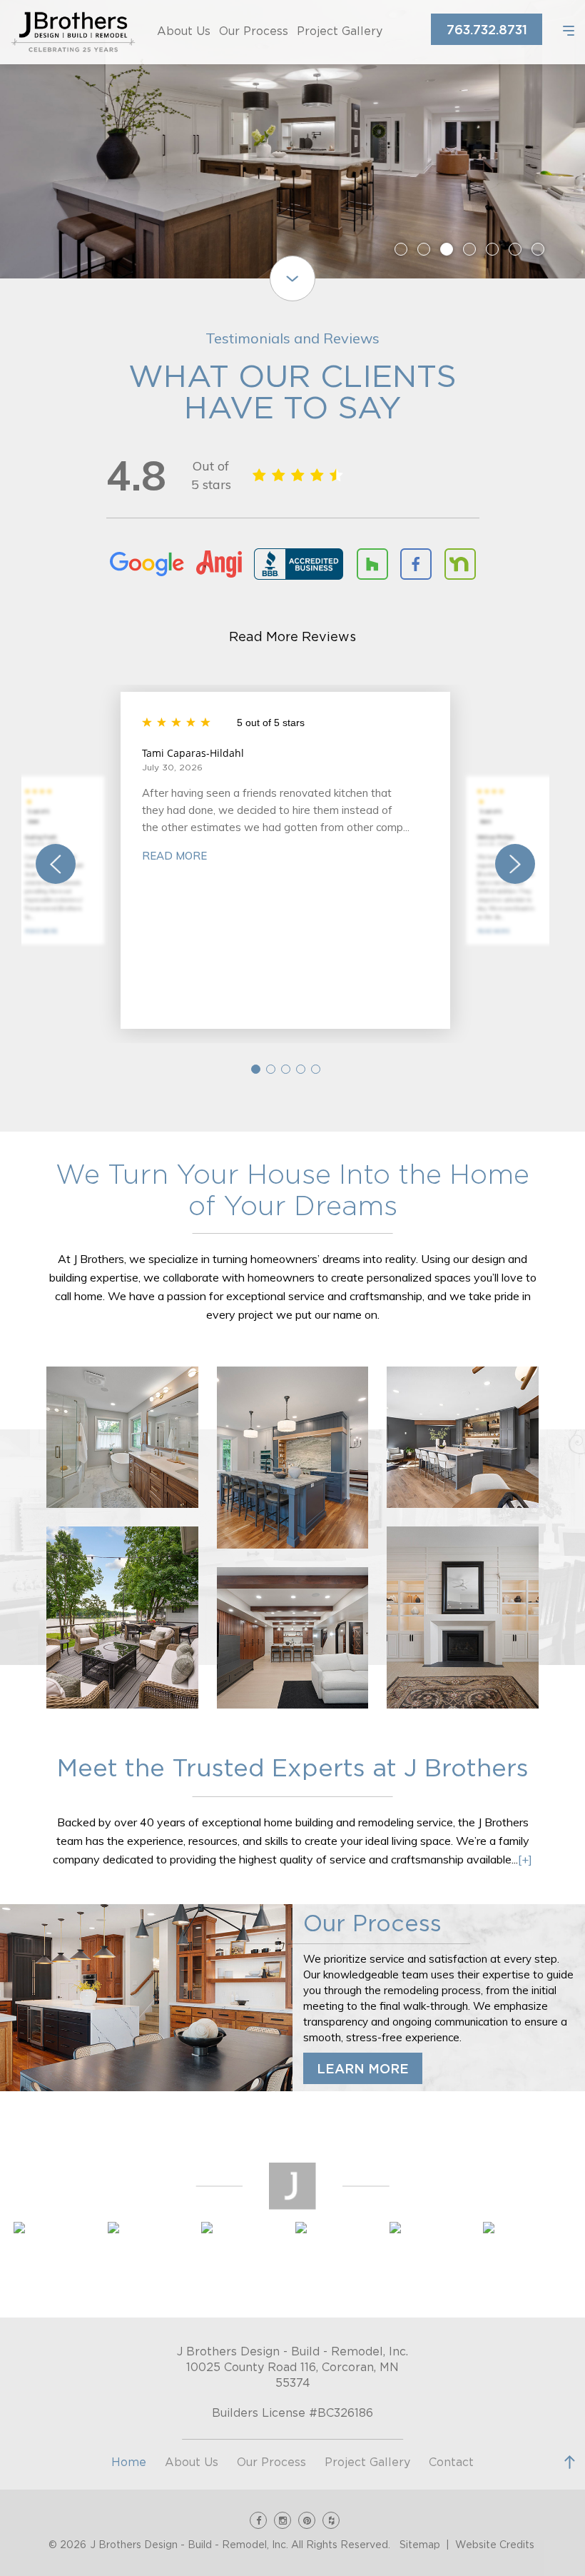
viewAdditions (463, 1437)
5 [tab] (492, 249)
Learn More (363, 2070)
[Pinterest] (307, 2520)
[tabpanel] (292, 139)
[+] (525, 1859)
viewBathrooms (122, 1437)
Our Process (254, 31)
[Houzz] (331, 2520)
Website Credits (495, 2545)
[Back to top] (570, 2462)
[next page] (515, 864)
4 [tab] (469, 249)
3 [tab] (447, 249)
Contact (451, 2462)
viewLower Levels (292, 1638)
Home (129, 2462)
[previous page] (56, 864)
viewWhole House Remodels (463, 1618)
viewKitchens (292, 1458)
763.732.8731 (487, 31)
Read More (41, 931)
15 (316, 1069)
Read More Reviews (292, 638)
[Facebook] (258, 2520)
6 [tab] (515, 249)
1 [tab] (401, 249)
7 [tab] (538, 249)
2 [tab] (424, 249)
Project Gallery (340, 31)
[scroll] (292, 278)
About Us (184, 31)
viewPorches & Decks (122, 1618)
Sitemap (420, 2545)
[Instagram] (283, 2520)
